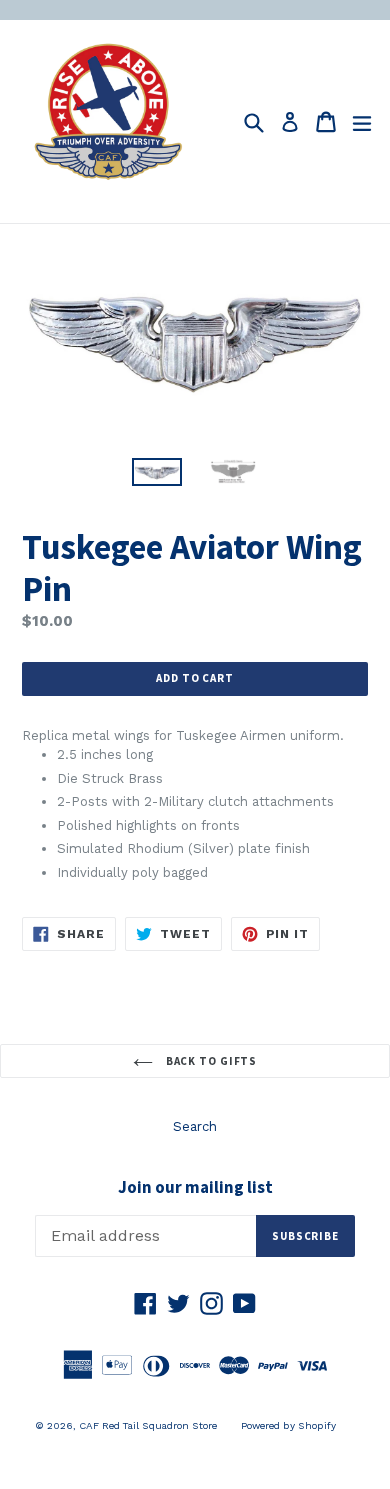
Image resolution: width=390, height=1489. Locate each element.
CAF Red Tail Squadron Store (148, 1425)
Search (195, 1126)
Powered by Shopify (288, 1425)
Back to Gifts (210, 1061)
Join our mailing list (195, 1187)
